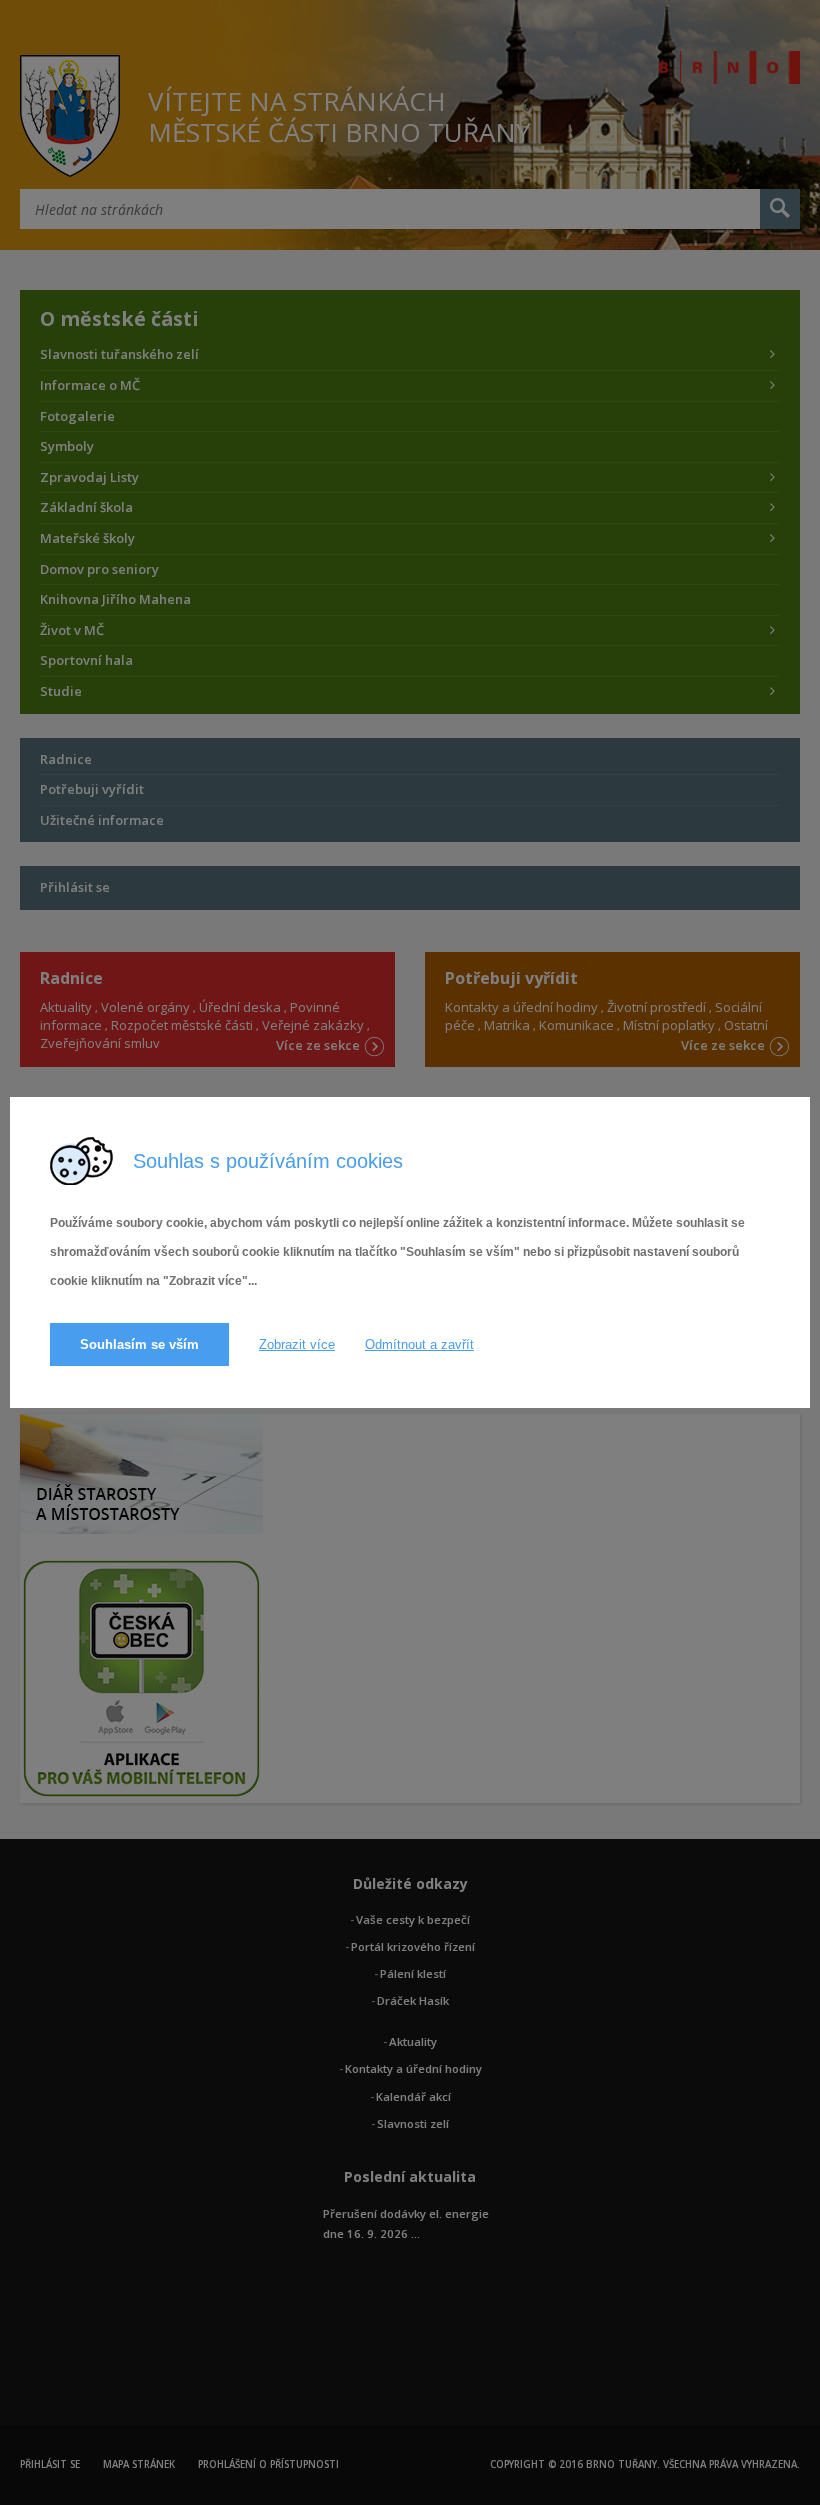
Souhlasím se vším (139, 1344)
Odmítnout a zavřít (419, 1344)
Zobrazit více (297, 1344)
